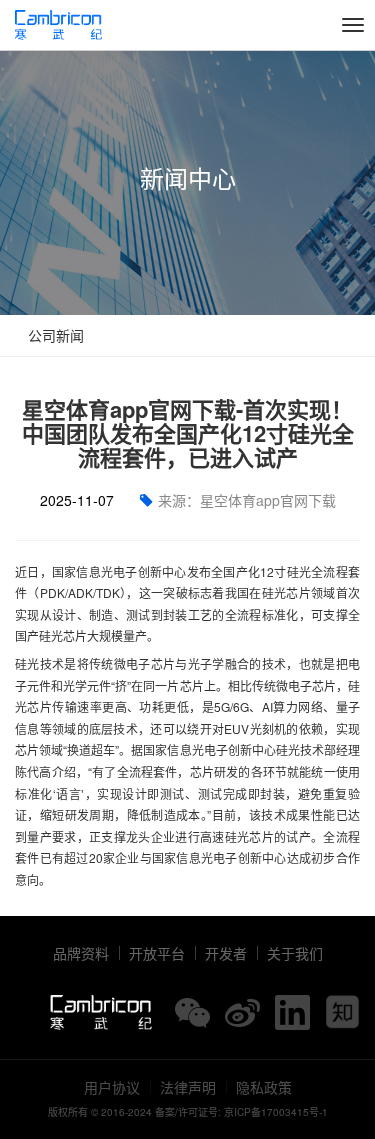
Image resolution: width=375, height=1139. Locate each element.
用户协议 (112, 1087)
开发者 (226, 953)
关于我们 (295, 953)
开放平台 (157, 953)
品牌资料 (81, 953)
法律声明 (188, 1087)
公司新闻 (54, 335)
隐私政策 (264, 1087)
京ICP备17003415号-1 (276, 1112)
